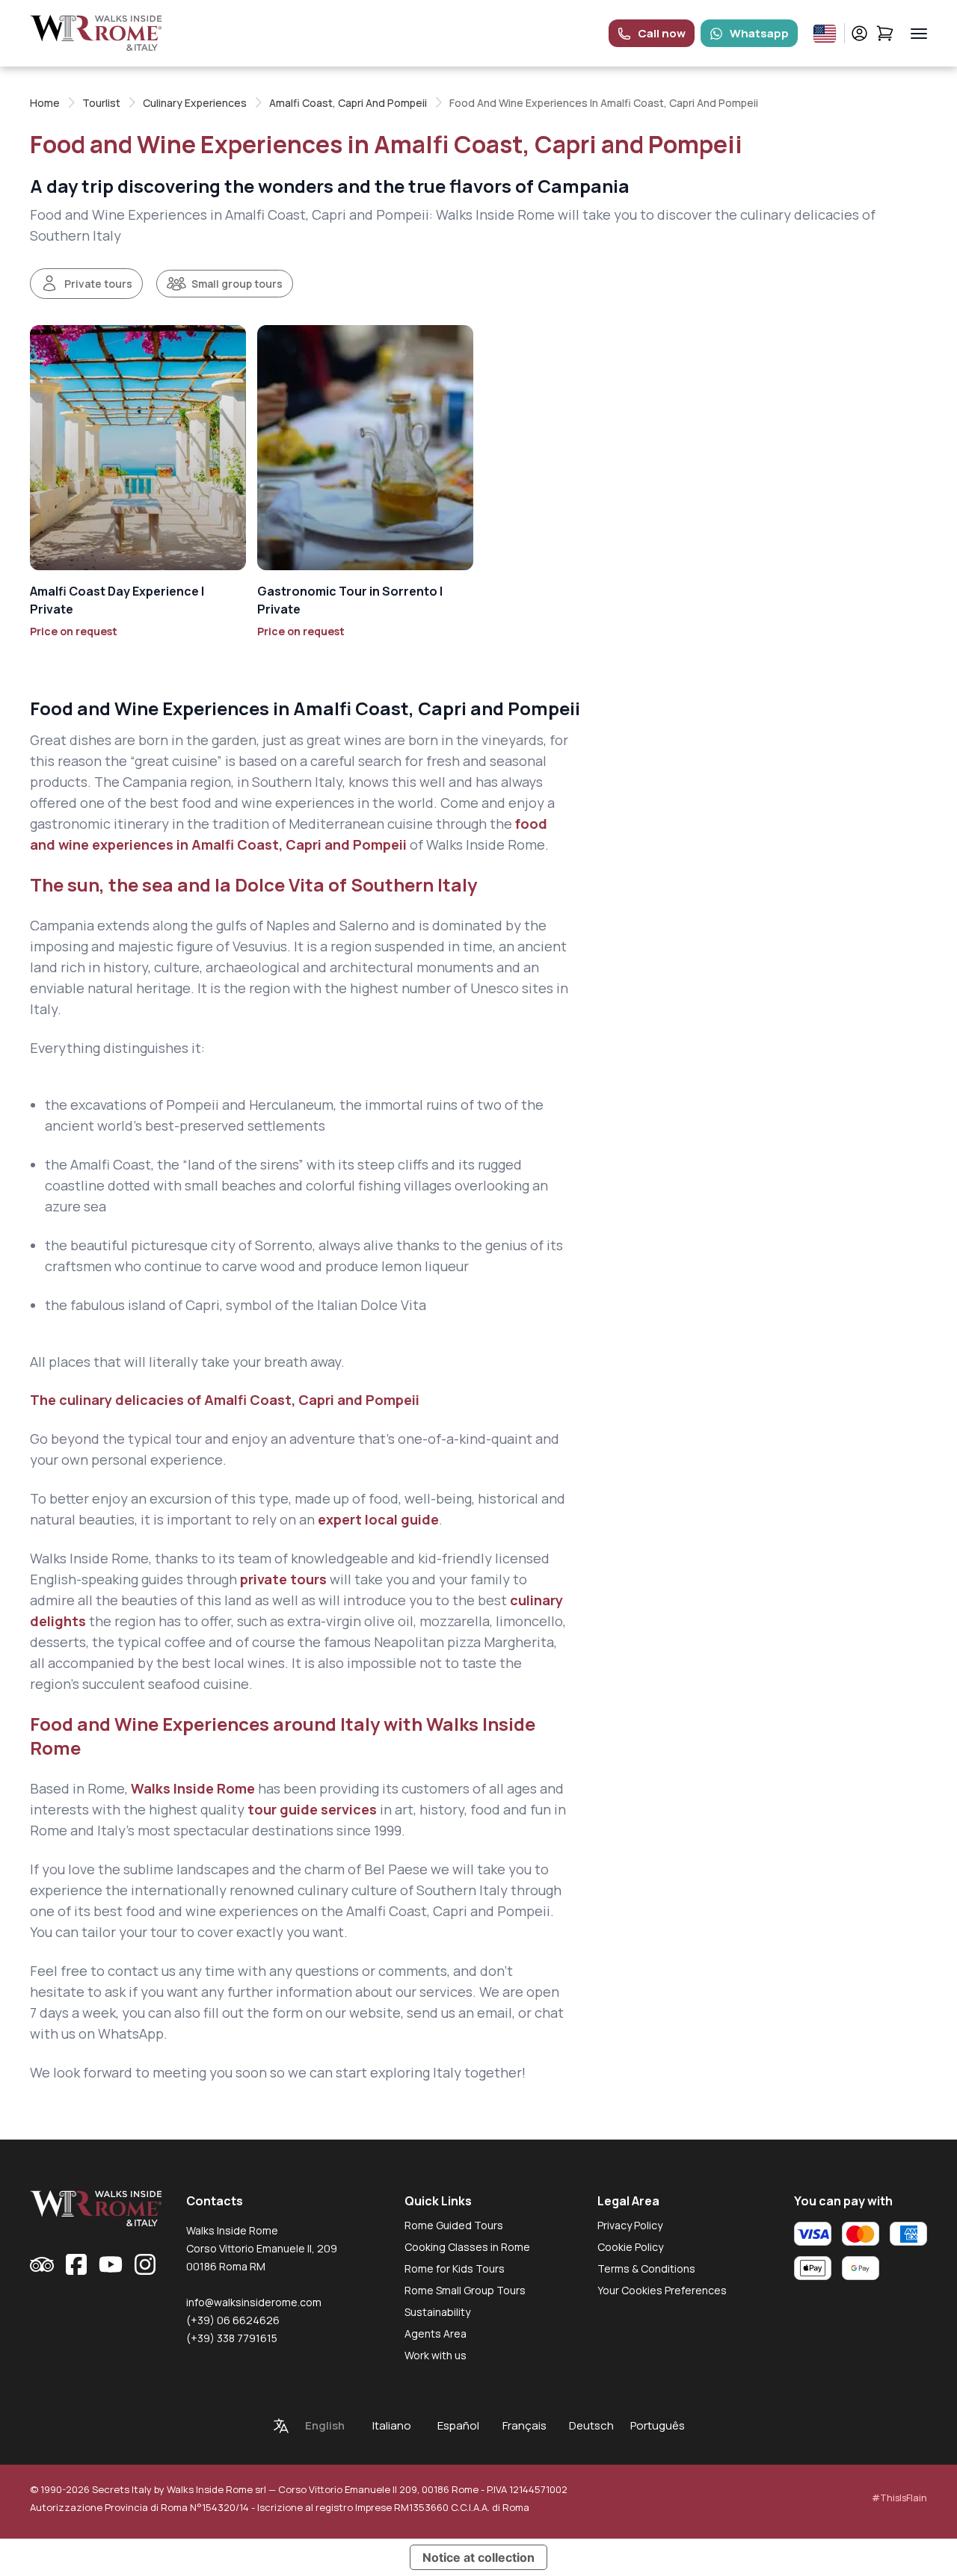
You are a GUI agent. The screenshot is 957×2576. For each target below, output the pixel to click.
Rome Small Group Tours (465, 2290)
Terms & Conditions (646, 2268)
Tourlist (101, 103)
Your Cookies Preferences (662, 2290)
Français (524, 2425)
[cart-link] (885, 33)
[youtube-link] (111, 2264)
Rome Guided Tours (454, 2225)
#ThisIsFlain (899, 2498)
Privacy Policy (630, 2225)
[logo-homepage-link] (96, 33)
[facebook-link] (76, 2264)
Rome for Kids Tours (455, 2268)
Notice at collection (478, 2557)
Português (658, 2425)
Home (45, 103)
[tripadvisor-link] (42, 2264)
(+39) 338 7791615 (232, 2338)
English (325, 2425)
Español (458, 2425)
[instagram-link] (145, 2264)
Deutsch (591, 2425)
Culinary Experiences (195, 103)
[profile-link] (859, 33)
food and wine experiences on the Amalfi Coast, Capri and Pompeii (338, 1911)
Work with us (436, 2355)
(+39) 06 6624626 (233, 2320)
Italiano (392, 2425)
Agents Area (436, 2333)
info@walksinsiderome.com (254, 2302)
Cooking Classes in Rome (467, 2247)
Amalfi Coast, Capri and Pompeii (348, 103)
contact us (142, 1971)
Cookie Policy (630, 2247)
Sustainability (437, 2312)
